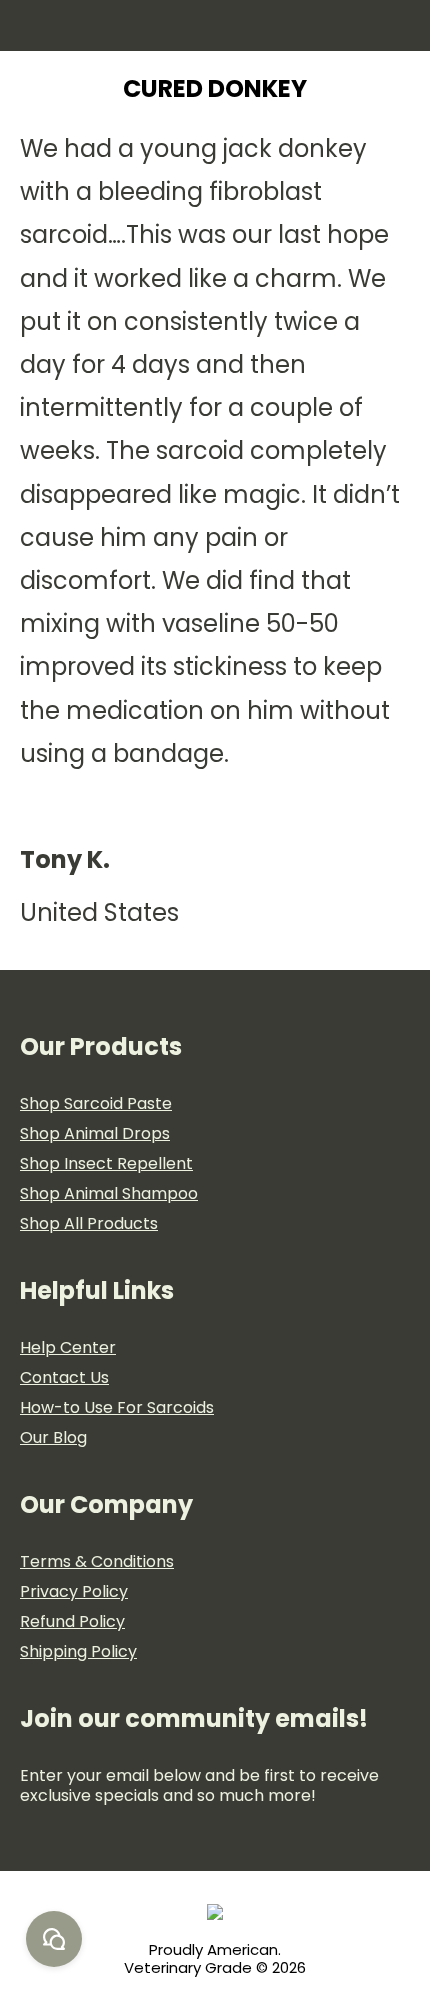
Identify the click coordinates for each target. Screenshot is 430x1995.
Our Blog (53, 1437)
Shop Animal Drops (95, 1133)
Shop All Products (89, 1223)
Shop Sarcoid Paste (96, 1103)
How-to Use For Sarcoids (117, 1407)
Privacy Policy (74, 1591)
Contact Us (64, 1377)
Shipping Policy (78, 1651)
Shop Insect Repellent (106, 1163)
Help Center (68, 1347)
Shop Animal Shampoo (109, 1193)
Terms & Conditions (97, 1561)
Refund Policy (72, 1621)
